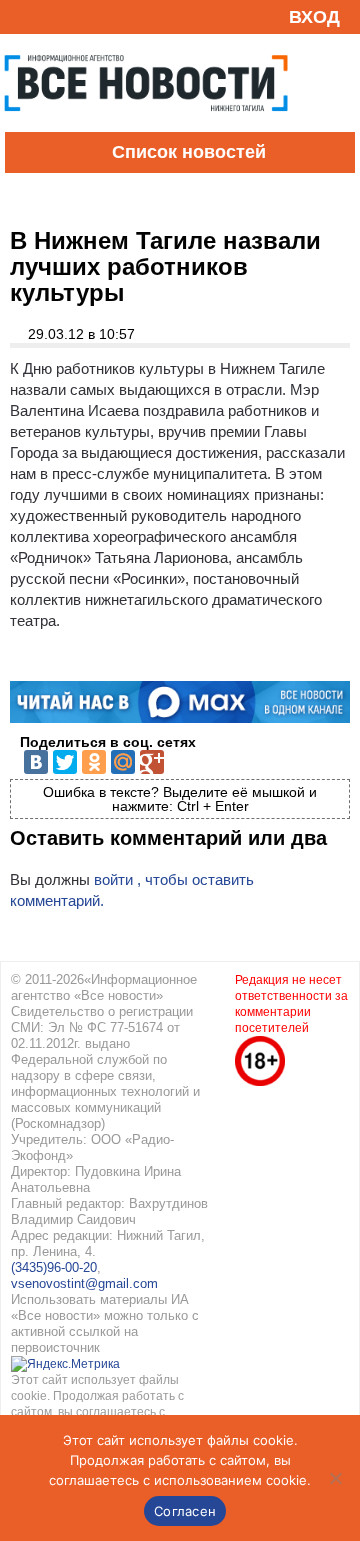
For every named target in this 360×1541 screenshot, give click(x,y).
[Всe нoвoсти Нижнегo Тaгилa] (146, 127)
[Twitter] (65, 762)
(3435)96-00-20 (54, 1267)
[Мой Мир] (123, 762)
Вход (314, 17)
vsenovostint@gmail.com (84, 1283)
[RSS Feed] (23, 16)
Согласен (185, 1511)
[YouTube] (54, 16)
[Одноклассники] (94, 762)
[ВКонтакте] (36, 762)
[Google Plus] (152, 762)
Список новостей (189, 152)
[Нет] (335, 1478)
